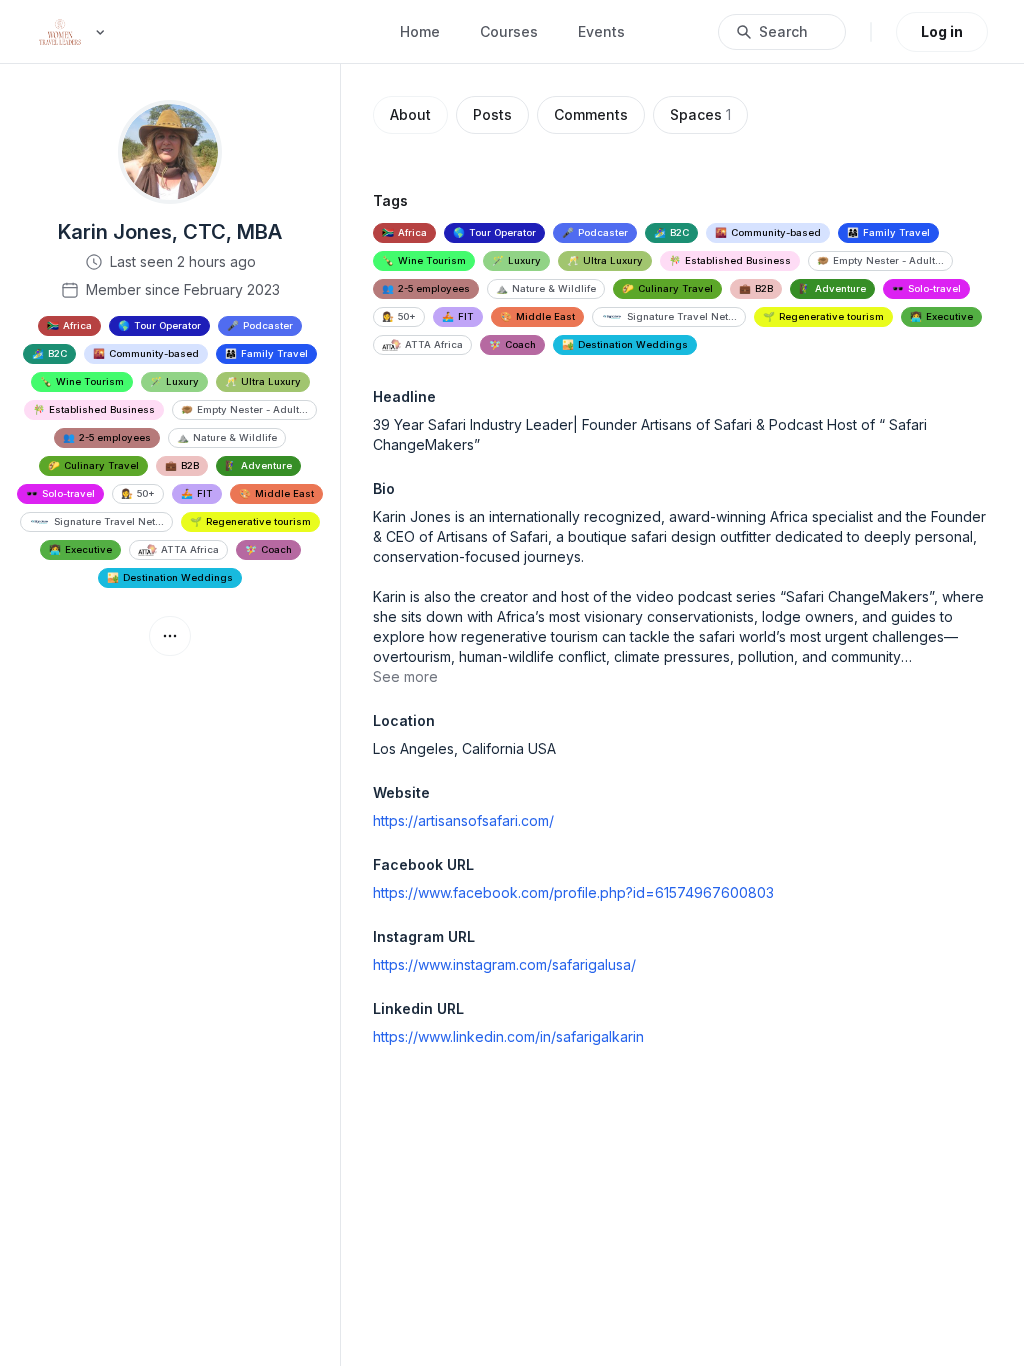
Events (601, 31)
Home (420, 31)
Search (783, 31)
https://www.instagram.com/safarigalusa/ (504, 964)
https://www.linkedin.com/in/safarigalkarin (508, 1036)
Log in (942, 31)
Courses (509, 31)
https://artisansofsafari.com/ (463, 820)
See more (405, 676)
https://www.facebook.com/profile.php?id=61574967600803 (573, 892)
